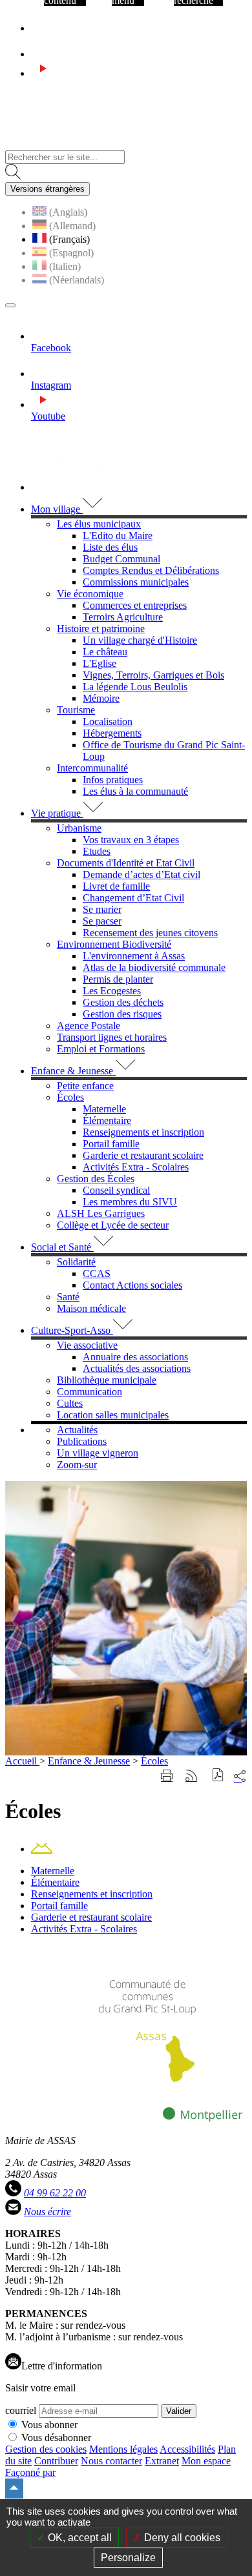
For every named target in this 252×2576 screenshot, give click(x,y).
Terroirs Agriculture (123, 617)
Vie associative (87, 1345)
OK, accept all (79, 2538)
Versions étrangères (47, 189)
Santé (68, 1297)
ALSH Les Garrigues (101, 1213)
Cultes (70, 1403)
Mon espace (206, 2461)
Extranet (162, 2461)
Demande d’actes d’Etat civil (142, 874)
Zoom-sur (77, 1465)
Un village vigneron (98, 1453)
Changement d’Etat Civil (133, 898)
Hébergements (112, 733)
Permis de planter (118, 979)
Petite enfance (85, 1086)
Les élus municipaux (99, 524)
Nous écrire (47, 2212)
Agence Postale (89, 1026)
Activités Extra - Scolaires (136, 1167)
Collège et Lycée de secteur (113, 1225)
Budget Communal (121, 559)
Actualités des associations (137, 1368)
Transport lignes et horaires (112, 1037)
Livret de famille (116, 886)
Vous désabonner (56, 2438)
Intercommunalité (92, 768)
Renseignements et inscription (143, 1132)
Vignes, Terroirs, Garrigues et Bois (153, 675)
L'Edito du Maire (118, 536)
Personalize (128, 2558)
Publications (82, 1441)
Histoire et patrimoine (101, 629)
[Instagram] (43, 54)
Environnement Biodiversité (114, 944)
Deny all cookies (181, 2538)
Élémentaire (107, 1120)
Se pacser (102, 921)
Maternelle (104, 1109)
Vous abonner (49, 2425)
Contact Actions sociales (132, 1285)
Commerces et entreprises (135, 605)
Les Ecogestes (112, 991)
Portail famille (111, 1144)
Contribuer (56, 2461)
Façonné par (30, 2472)
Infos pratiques (113, 780)
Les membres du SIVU (130, 1202)
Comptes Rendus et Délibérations (151, 570)
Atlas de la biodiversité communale (154, 967)
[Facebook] (37, 28)
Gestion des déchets (123, 1002)
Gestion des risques (122, 1014)
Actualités (77, 1430)
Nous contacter (111, 2461)
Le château (105, 652)
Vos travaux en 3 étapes (131, 840)
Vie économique (90, 594)
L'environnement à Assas (134, 956)
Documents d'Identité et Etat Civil (126, 863)
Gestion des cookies (46, 2449)
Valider (179, 2411)
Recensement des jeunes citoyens (150, 933)
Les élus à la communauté (135, 791)
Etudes (97, 851)
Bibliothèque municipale (107, 1380)
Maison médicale (91, 1308)
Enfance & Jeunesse (89, 1761)
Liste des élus (110, 547)
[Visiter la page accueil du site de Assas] (53, 144)
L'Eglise (100, 663)
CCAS (97, 1273)
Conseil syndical (116, 1190)
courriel (21, 2410)
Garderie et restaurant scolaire (143, 1155)
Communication (89, 1392)
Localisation (108, 721)
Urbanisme (79, 828)
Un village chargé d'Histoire (140, 640)
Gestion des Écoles (96, 1179)
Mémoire (101, 698)
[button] (218, 1776)
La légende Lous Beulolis (135, 687)
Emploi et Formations (101, 1049)
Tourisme (76, 710)
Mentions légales (123, 2449)
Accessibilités (187, 2449)
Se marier (102, 909)
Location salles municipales (113, 1415)
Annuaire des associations (135, 1357)
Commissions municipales (136, 582)
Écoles (70, 1097)
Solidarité (76, 1262)
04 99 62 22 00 (55, 2193)
